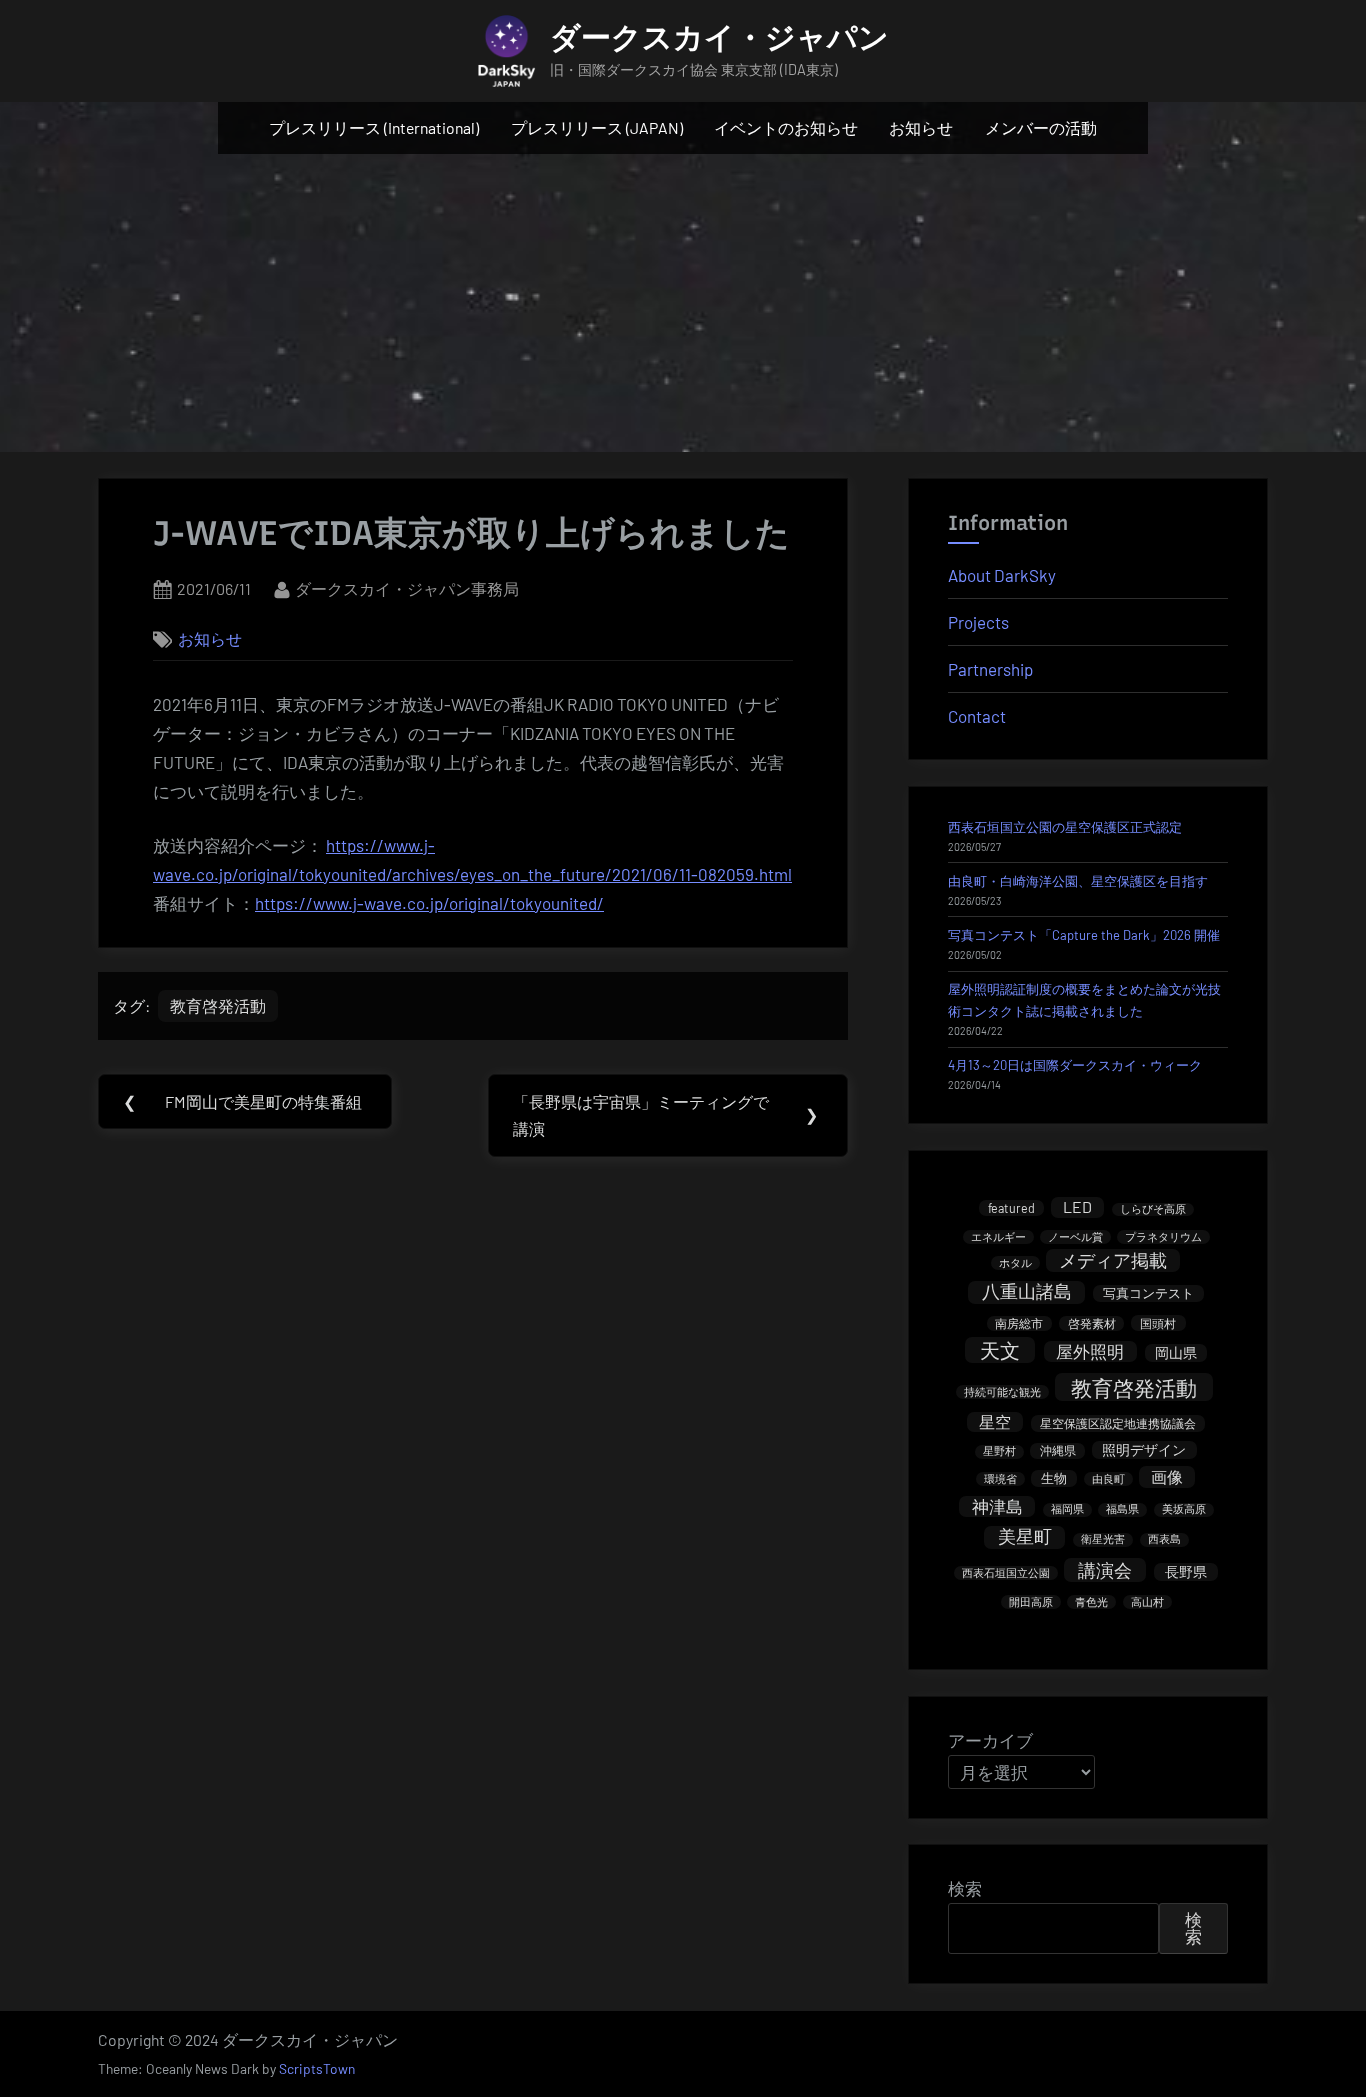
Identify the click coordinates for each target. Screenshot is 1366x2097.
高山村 (1147, 1601)
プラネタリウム (1163, 1236)
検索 (965, 1888)
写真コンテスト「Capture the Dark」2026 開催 (1084, 935)
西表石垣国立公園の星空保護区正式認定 (1065, 827)
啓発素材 (1092, 1323)
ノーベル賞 (1075, 1236)
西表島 (1164, 1539)
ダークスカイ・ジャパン (719, 37)
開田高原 (1031, 1601)
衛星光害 (1103, 1539)
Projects (978, 622)
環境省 (1000, 1478)
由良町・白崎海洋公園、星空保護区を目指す (1078, 881)
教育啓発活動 (218, 1005)
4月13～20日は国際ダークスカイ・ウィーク (1075, 1065)
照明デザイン (1144, 1449)
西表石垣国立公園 (1006, 1572)
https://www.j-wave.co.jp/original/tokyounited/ (429, 903)
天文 (1000, 1350)
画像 (1167, 1476)
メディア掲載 (1113, 1260)
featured (1011, 1208)
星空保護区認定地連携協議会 (1118, 1423)
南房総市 (1019, 1323)
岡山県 (1176, 1352)
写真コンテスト (1148, 1293)
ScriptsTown (317, 2068)
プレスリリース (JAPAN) (597, 127)
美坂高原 (1184, 1509)
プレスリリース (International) (374, 127)
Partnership (990, 669)
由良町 (1108, 1478)
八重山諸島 (1027, 1292)
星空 (995, 1421)
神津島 (997, 1506)
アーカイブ (990, 1740)
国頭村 (1158, 1323)
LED (1077, 1206)
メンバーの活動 (1041, 127)
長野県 (1186, 1571)
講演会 (1105, 1570)
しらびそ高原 (1153, 1209)
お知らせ (921, 127)
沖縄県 (1058, 1450)
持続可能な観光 (1002, 1391)
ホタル (1015, 1262)
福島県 (1122, 1509)
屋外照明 (1090, 1351)
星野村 (999, 1451)
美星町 (1025, 1537)
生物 (1054, 1478)
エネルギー (998, 1236)
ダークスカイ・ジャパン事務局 (407, 588)
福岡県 (1067, 1509)
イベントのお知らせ (786, 127)
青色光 (1091, 1601)
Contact (977, 716)
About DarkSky (1002, 575)
